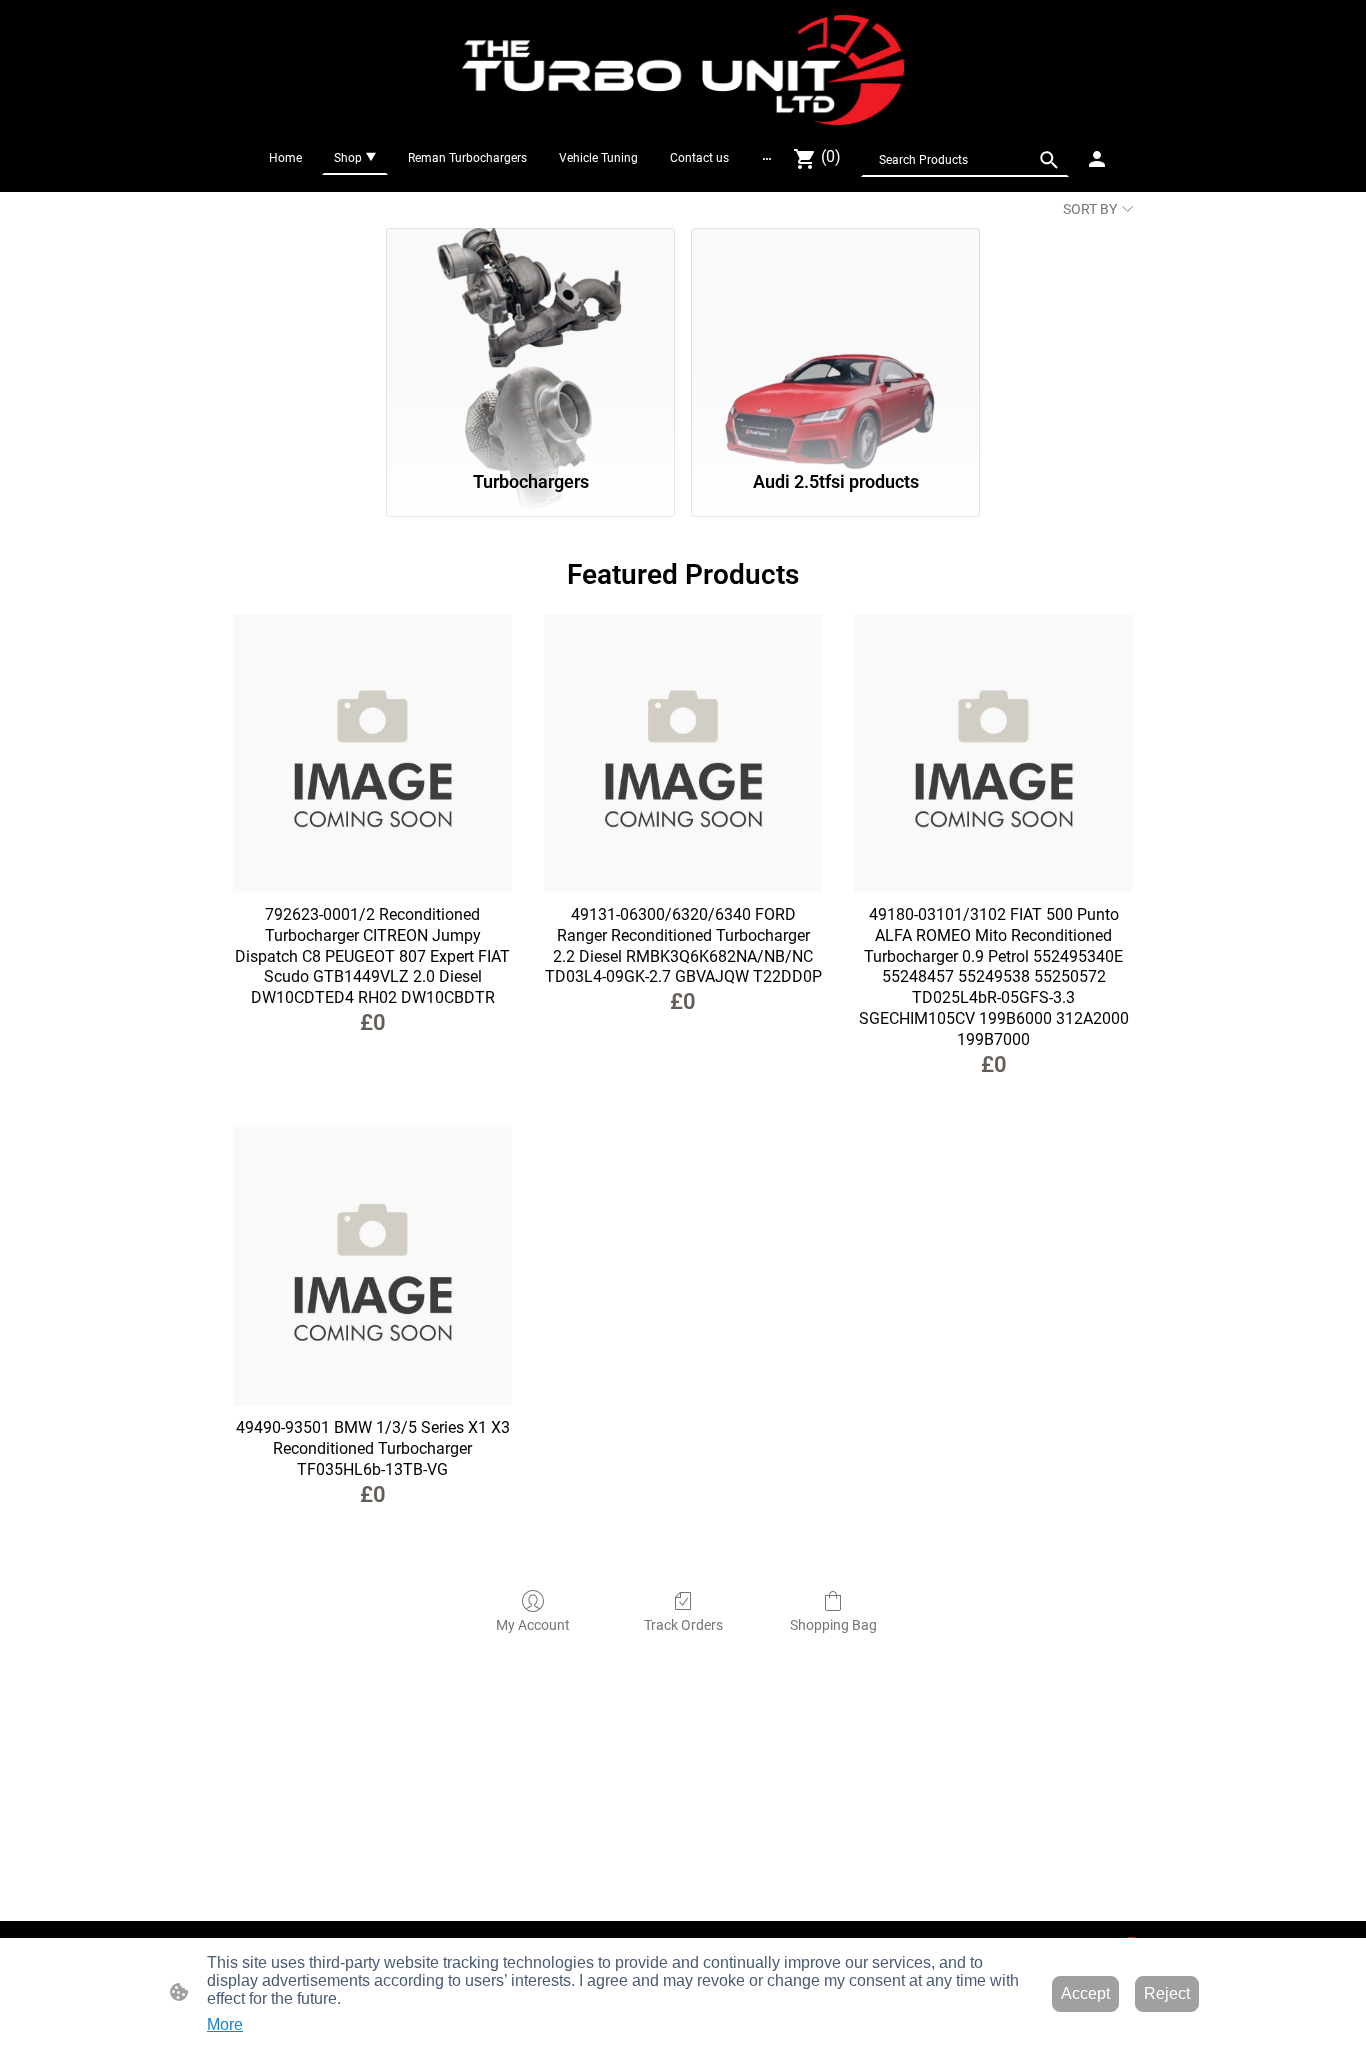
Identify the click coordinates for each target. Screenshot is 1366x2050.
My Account (533, 1625)
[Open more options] (767, 158)
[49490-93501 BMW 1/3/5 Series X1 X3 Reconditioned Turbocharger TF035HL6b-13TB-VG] (372, 1266)
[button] (1049, 160)
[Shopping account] (1097, 159)
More (225, 2024)
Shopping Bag (833, 1625)
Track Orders (683, 1625)
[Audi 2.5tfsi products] (835, 340)
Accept (1085, 1993)
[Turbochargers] (530, 340)
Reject (1167, 1993)
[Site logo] (683, 70)
